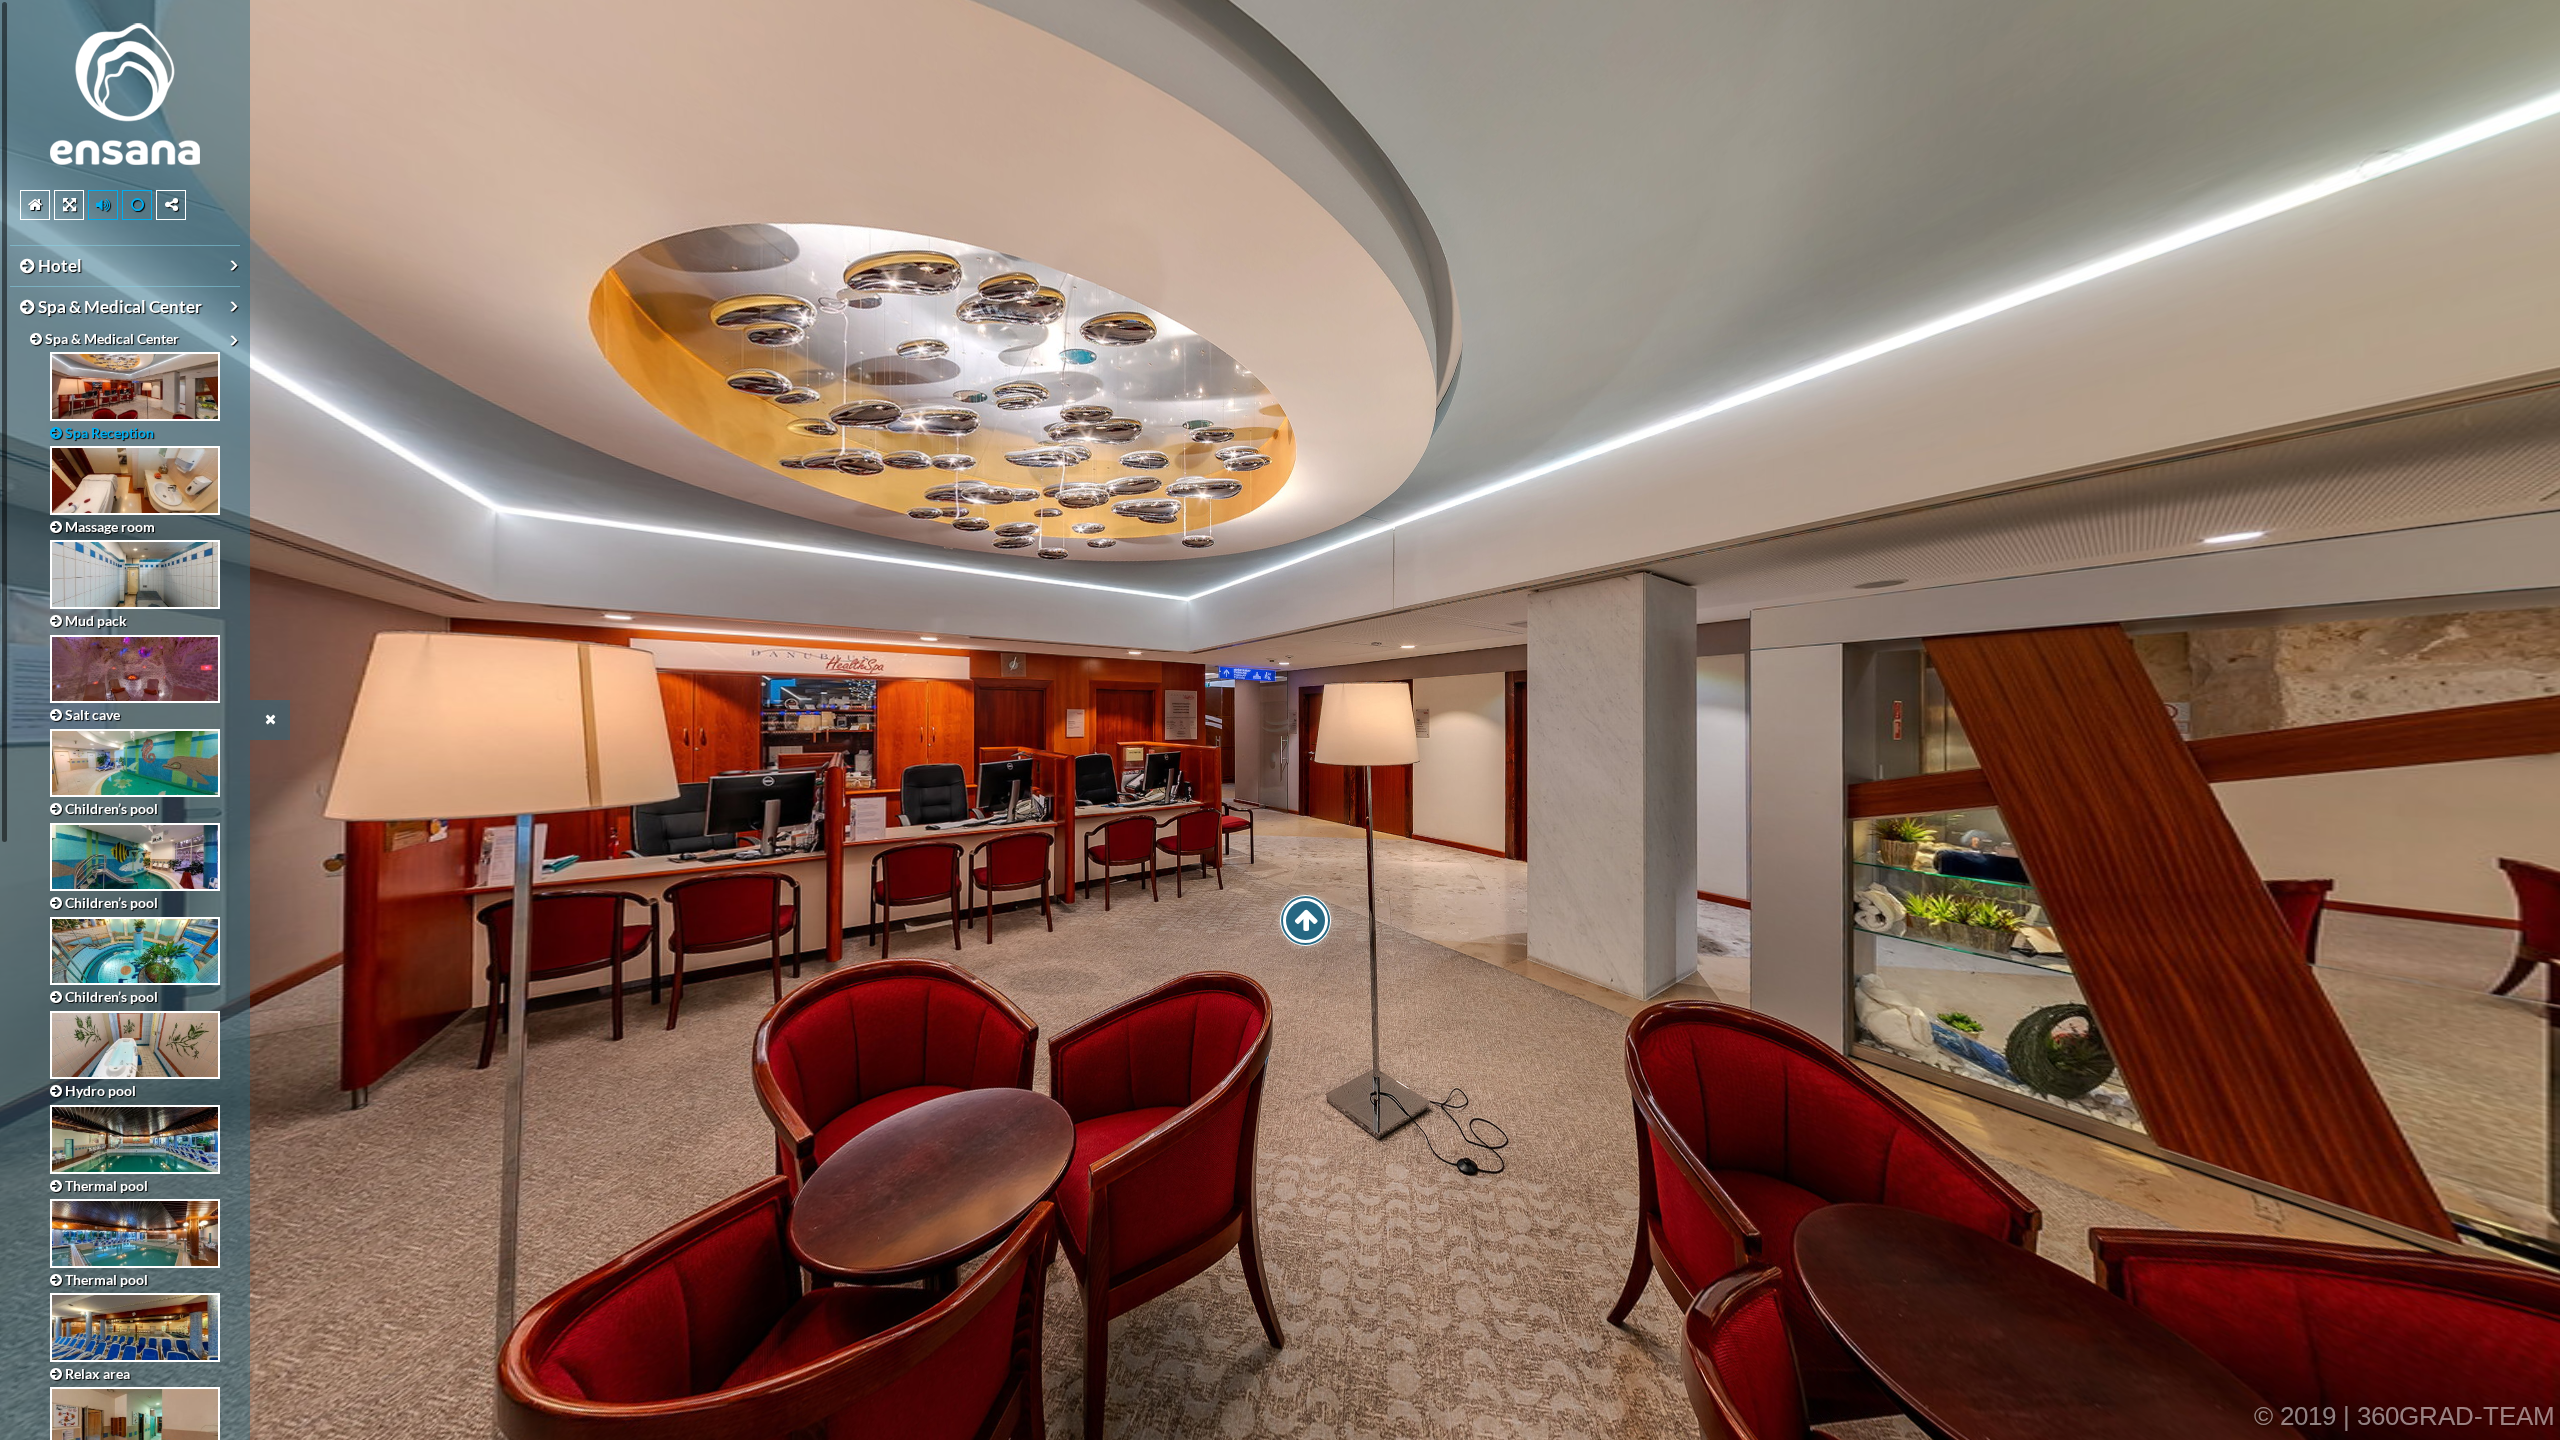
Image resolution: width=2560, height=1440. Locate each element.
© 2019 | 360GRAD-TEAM (2404, 1416)
